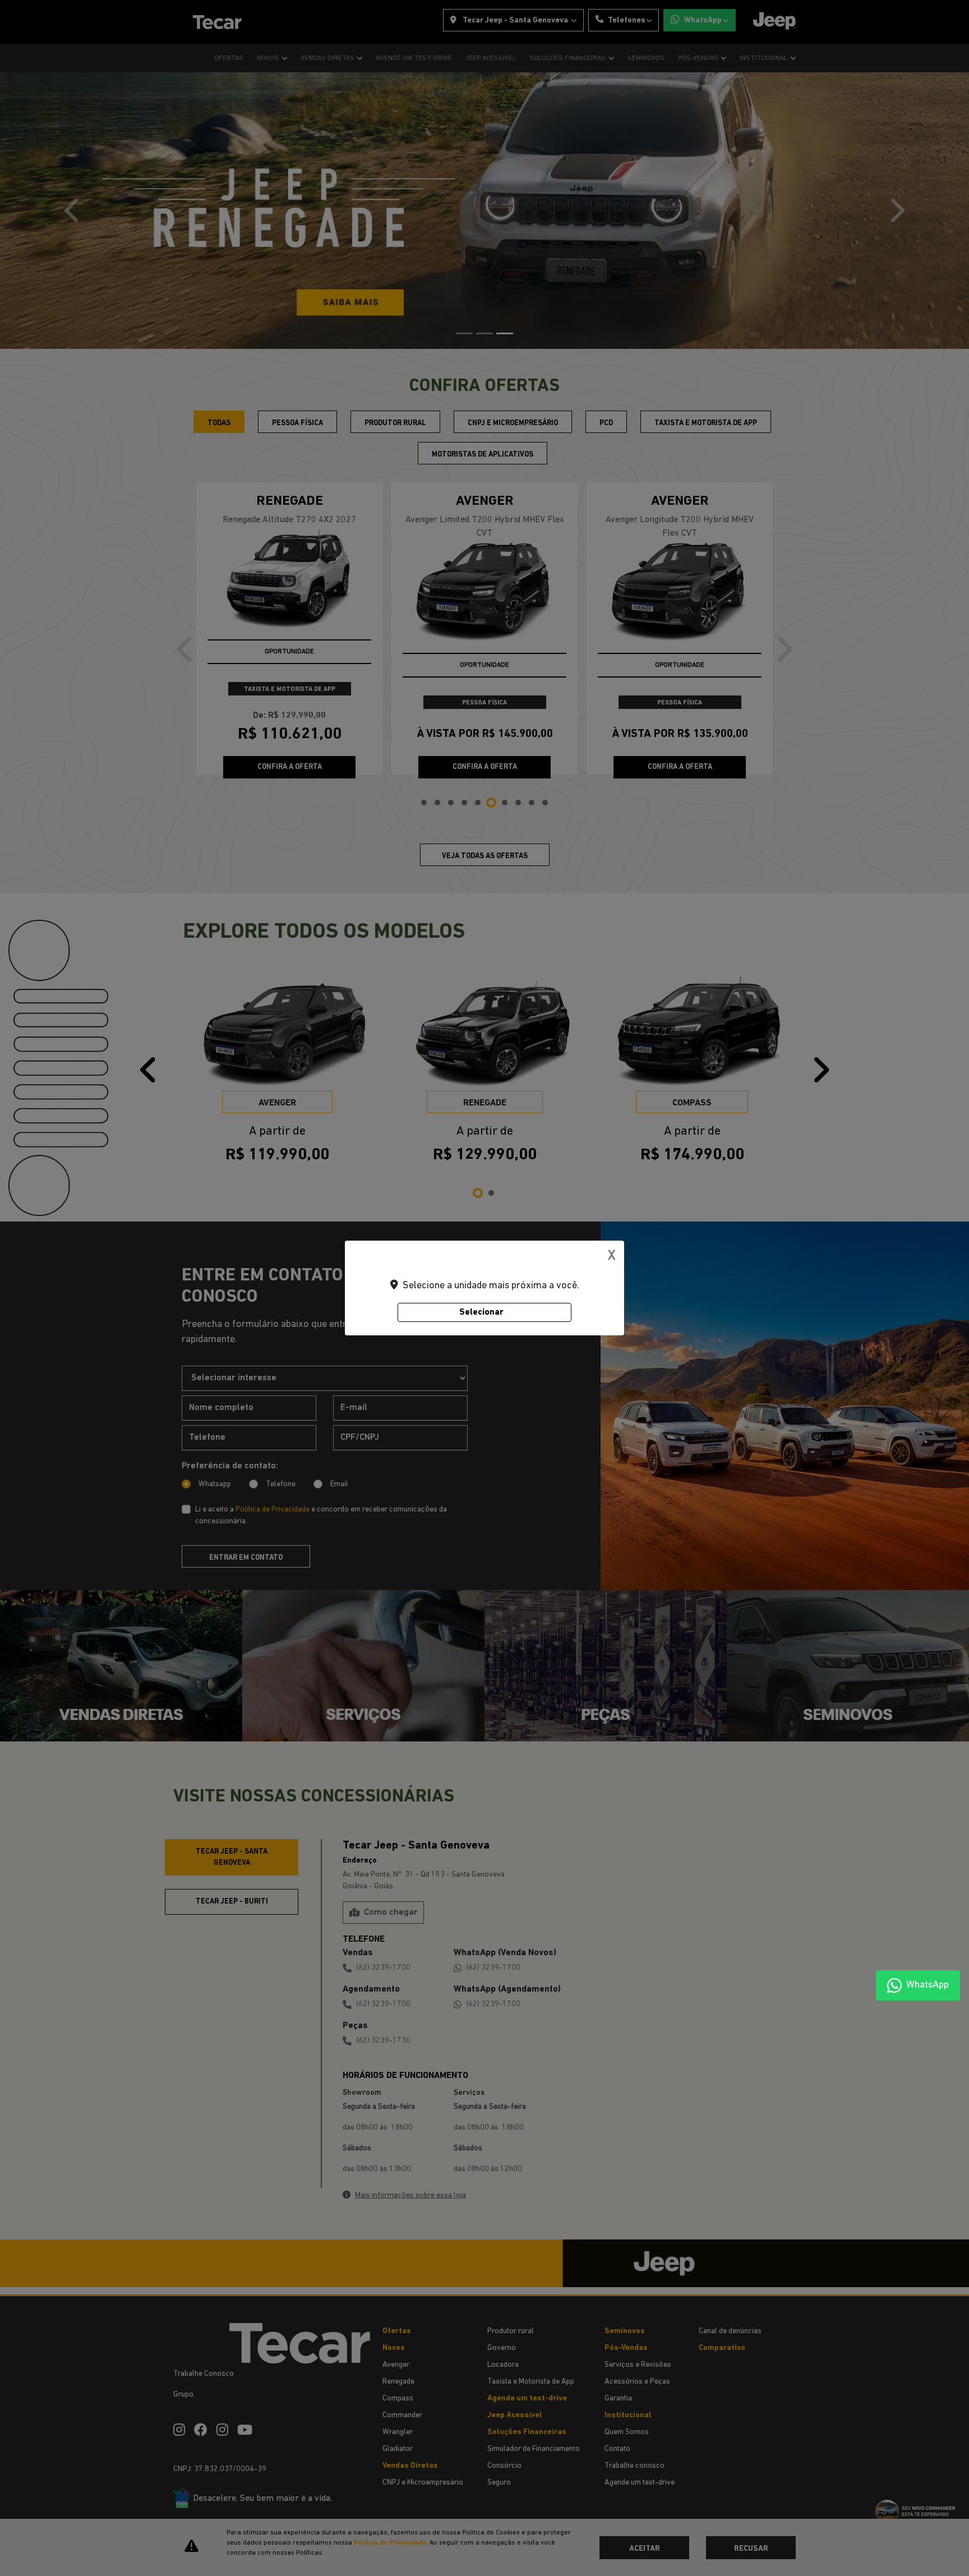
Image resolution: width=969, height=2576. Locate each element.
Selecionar (481, 1312)
